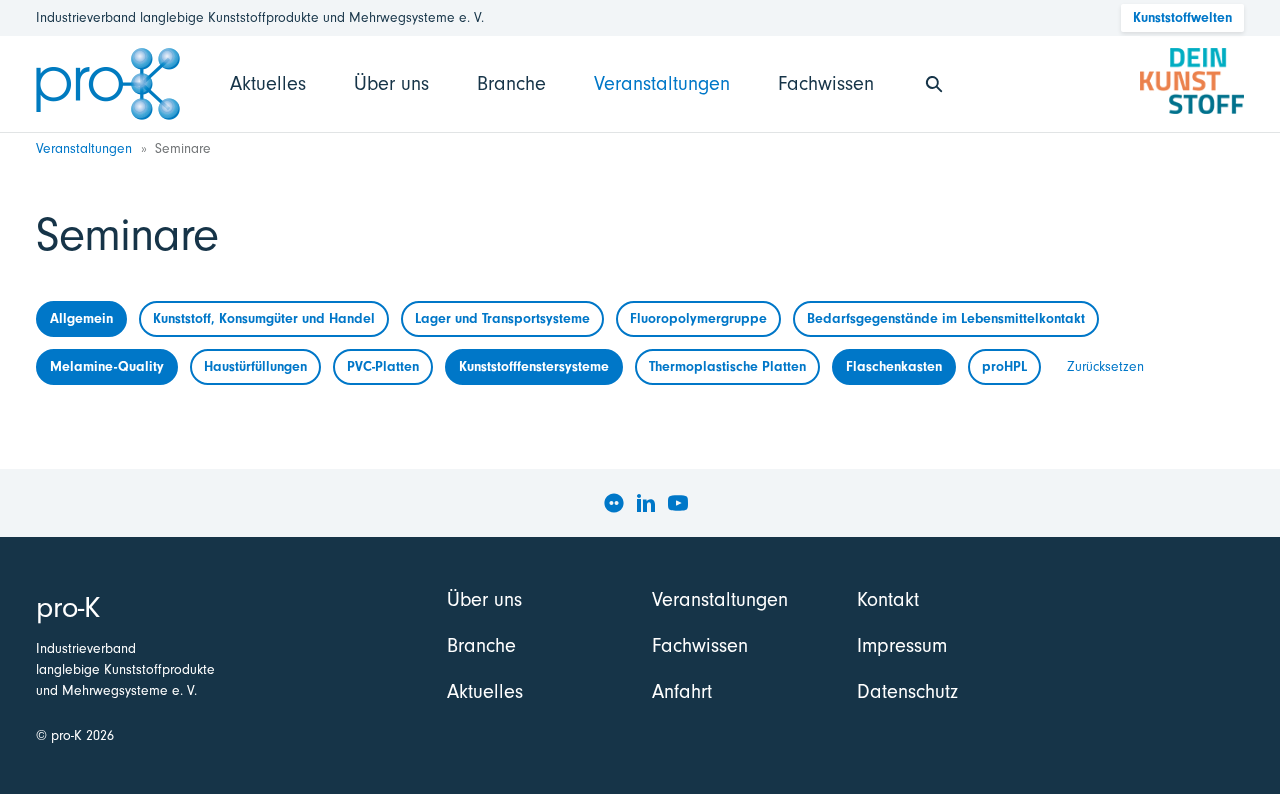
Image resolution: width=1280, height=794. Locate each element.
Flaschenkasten (894, 366)
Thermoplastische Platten (727, 366)
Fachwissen (826, 83)
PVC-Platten (383, 366)
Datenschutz (907, 691)
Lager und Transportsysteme (502, 318)
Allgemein (81, 318)
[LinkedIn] (646, 503)
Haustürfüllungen (255, 366)
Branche (511, 83)
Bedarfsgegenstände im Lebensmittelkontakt (946, 318)
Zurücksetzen (1105, 366)
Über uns (391, 83)
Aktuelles (268, 83)
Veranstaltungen (662, 83)
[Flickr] (614, 503)
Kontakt (888, 599)
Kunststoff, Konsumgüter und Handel (264, 318)
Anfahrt (682, 691)
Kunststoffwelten (1182, 17)
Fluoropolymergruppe (698, 318)
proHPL (1004, 366)
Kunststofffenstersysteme (534, 366)
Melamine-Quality (107, 366)
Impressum (902, 645)
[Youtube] (678, 503)
